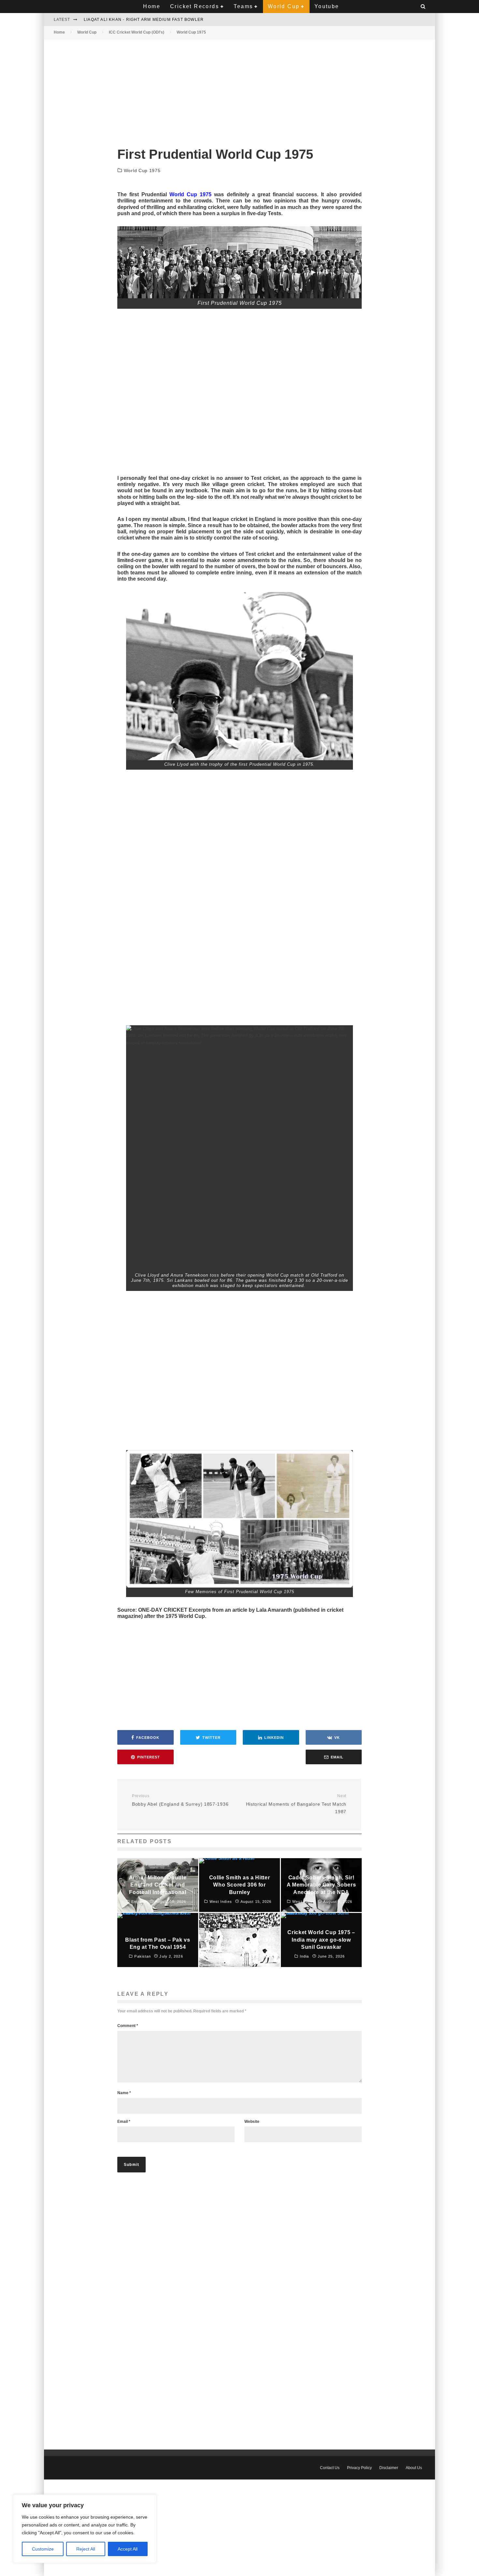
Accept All (128, 2549)
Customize (43, 2549)
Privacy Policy (359, 2468)
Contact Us (330, 2468)
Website (252, 2122)
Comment (128, 2026)
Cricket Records (195, 6)
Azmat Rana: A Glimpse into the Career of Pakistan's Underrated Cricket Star (183, 20)
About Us (414, 2468)
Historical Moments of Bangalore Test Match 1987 (296, 1804)
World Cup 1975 (142, 170)
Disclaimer (389, 2468)
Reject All (86, 2549)
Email (124, 2122)
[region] (85, 2529)
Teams (243, 6)
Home (152, 6)
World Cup (284, 6)
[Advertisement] (239, 88)
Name (124, 2093)
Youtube (327, 6)
